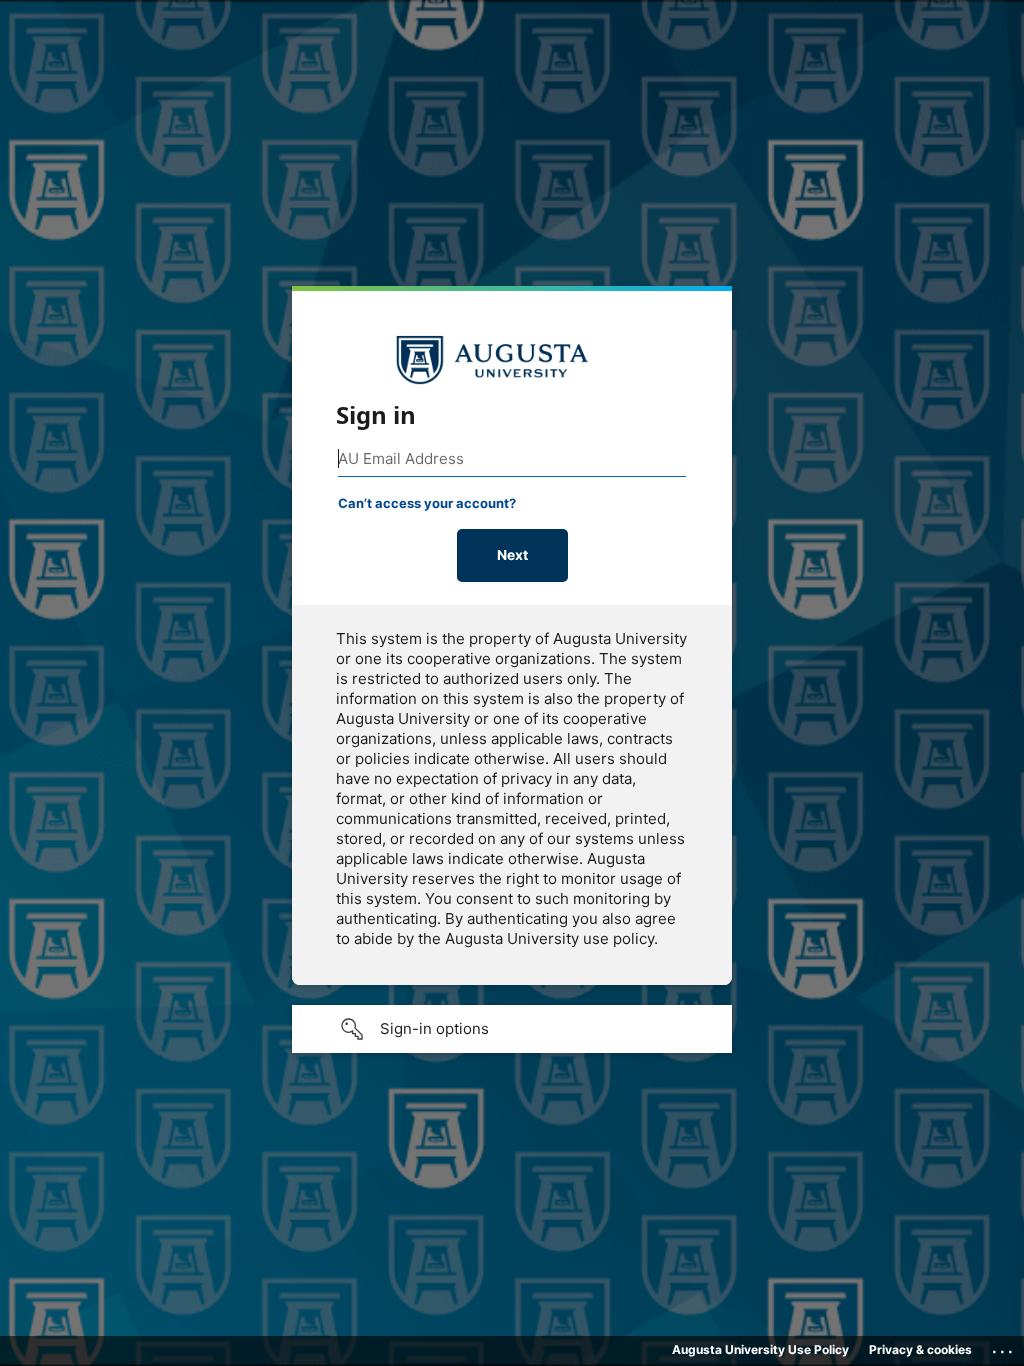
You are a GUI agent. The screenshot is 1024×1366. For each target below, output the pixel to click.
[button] (512, 1029)
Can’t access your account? (427, 503)
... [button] (1004, 1347)
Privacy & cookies (920, 1349)
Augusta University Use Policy (760, 1349)
